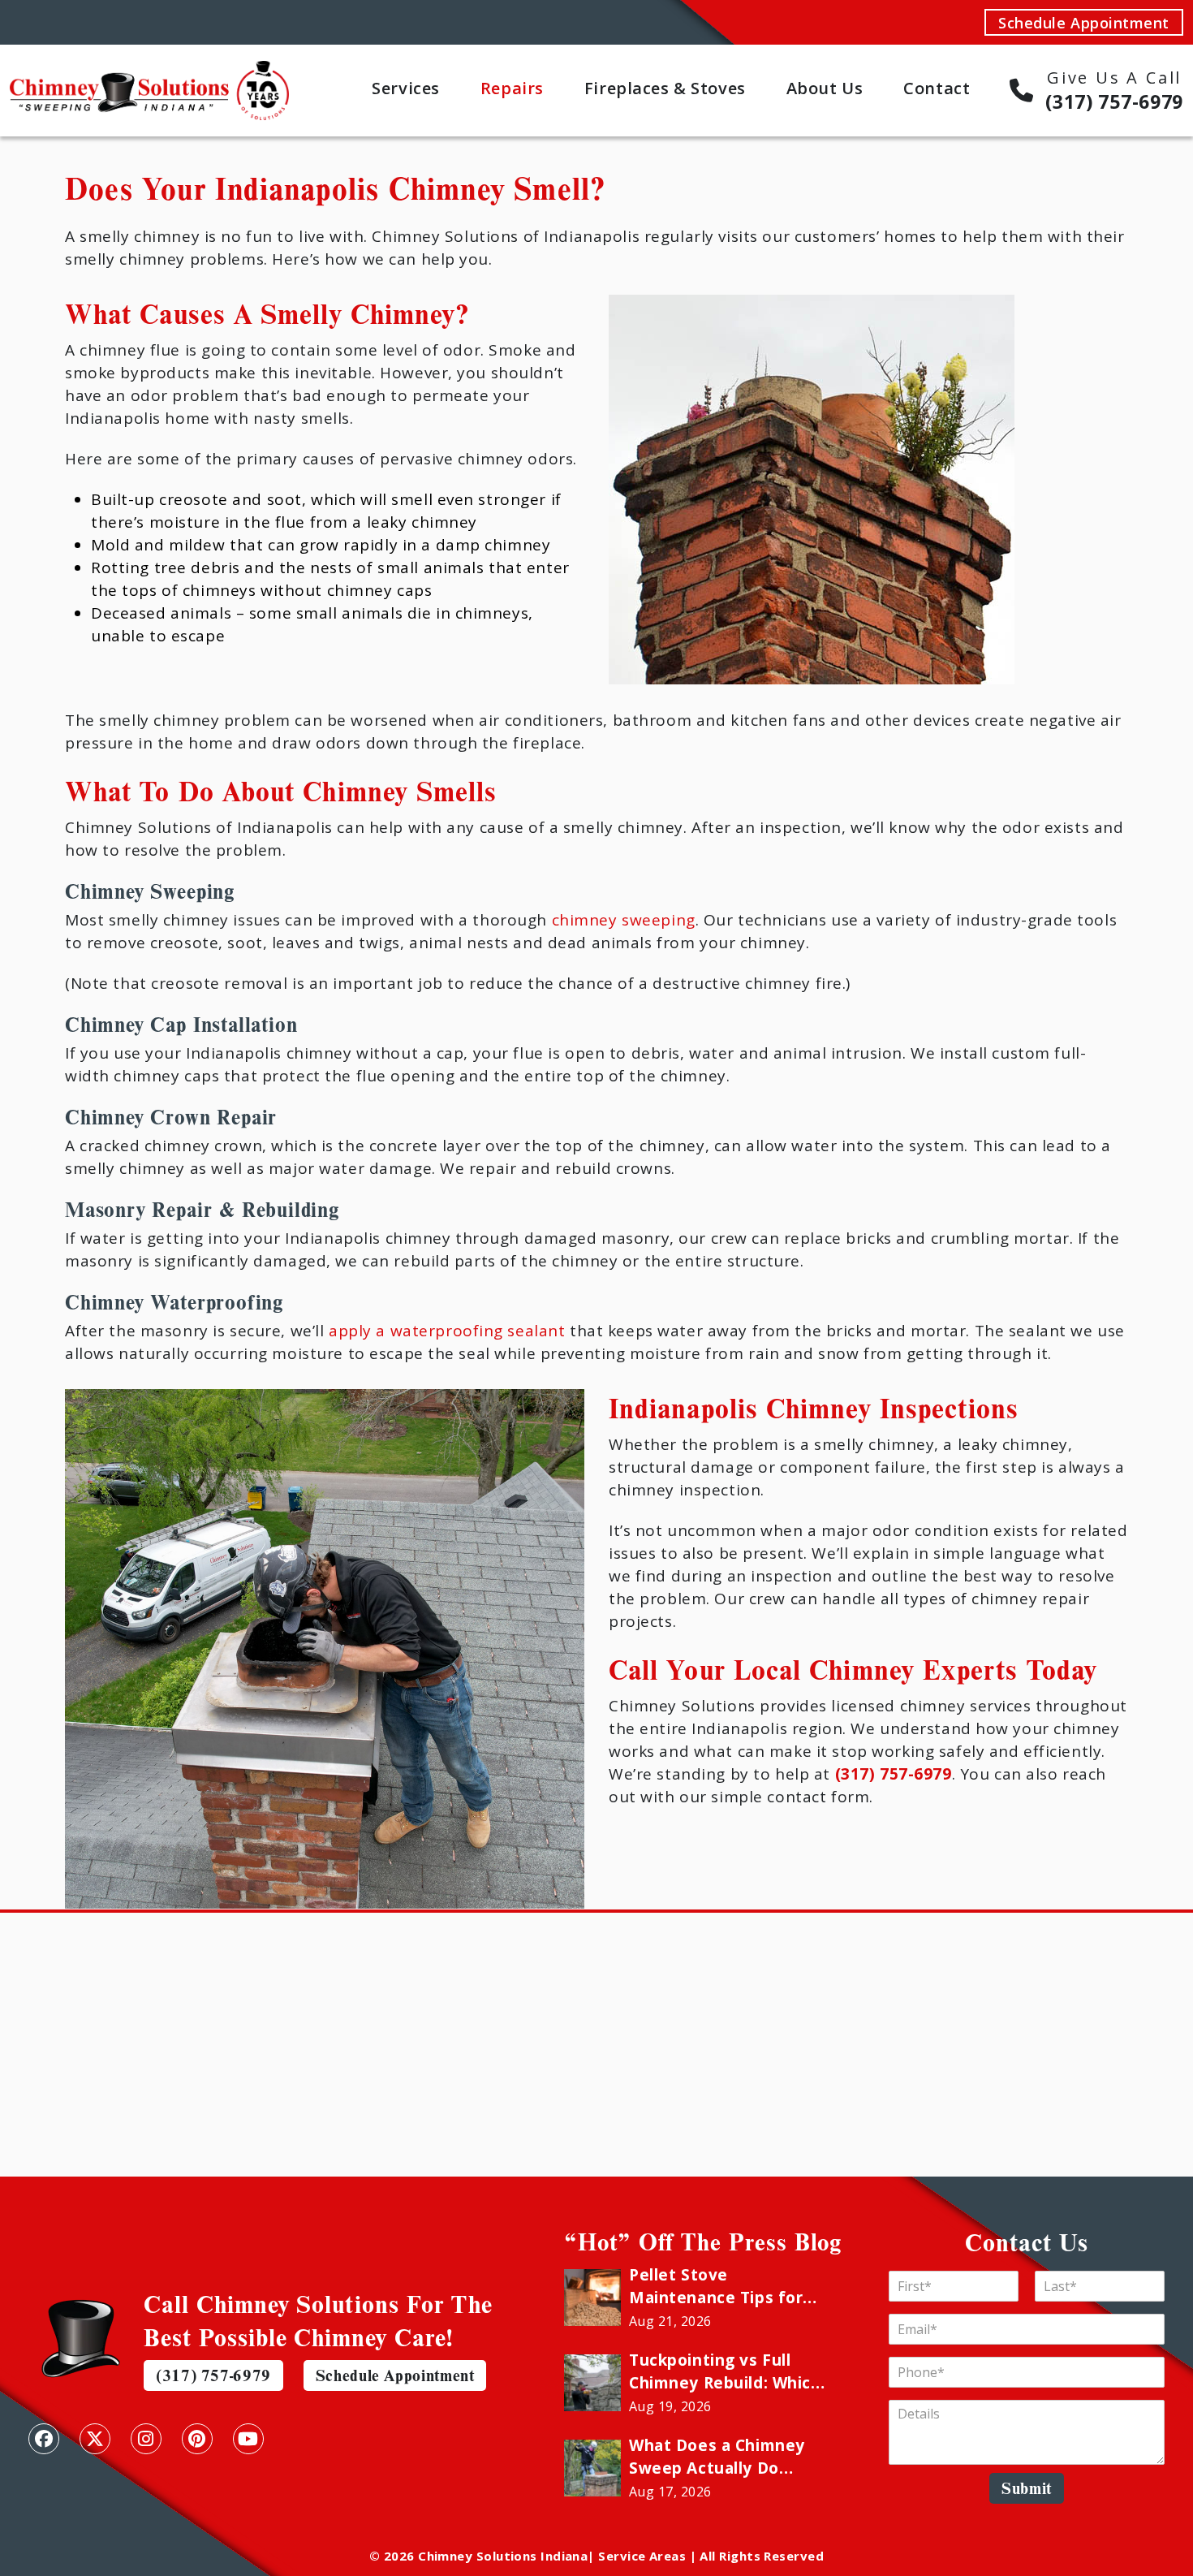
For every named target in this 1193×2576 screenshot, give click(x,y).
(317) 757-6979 (213, 2375)
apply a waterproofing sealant (447, 1331)
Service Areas (642, 2556)
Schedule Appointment (1084, 23)
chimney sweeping (624, 920)
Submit (1027, 2488)
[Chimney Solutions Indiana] (149, 71)
